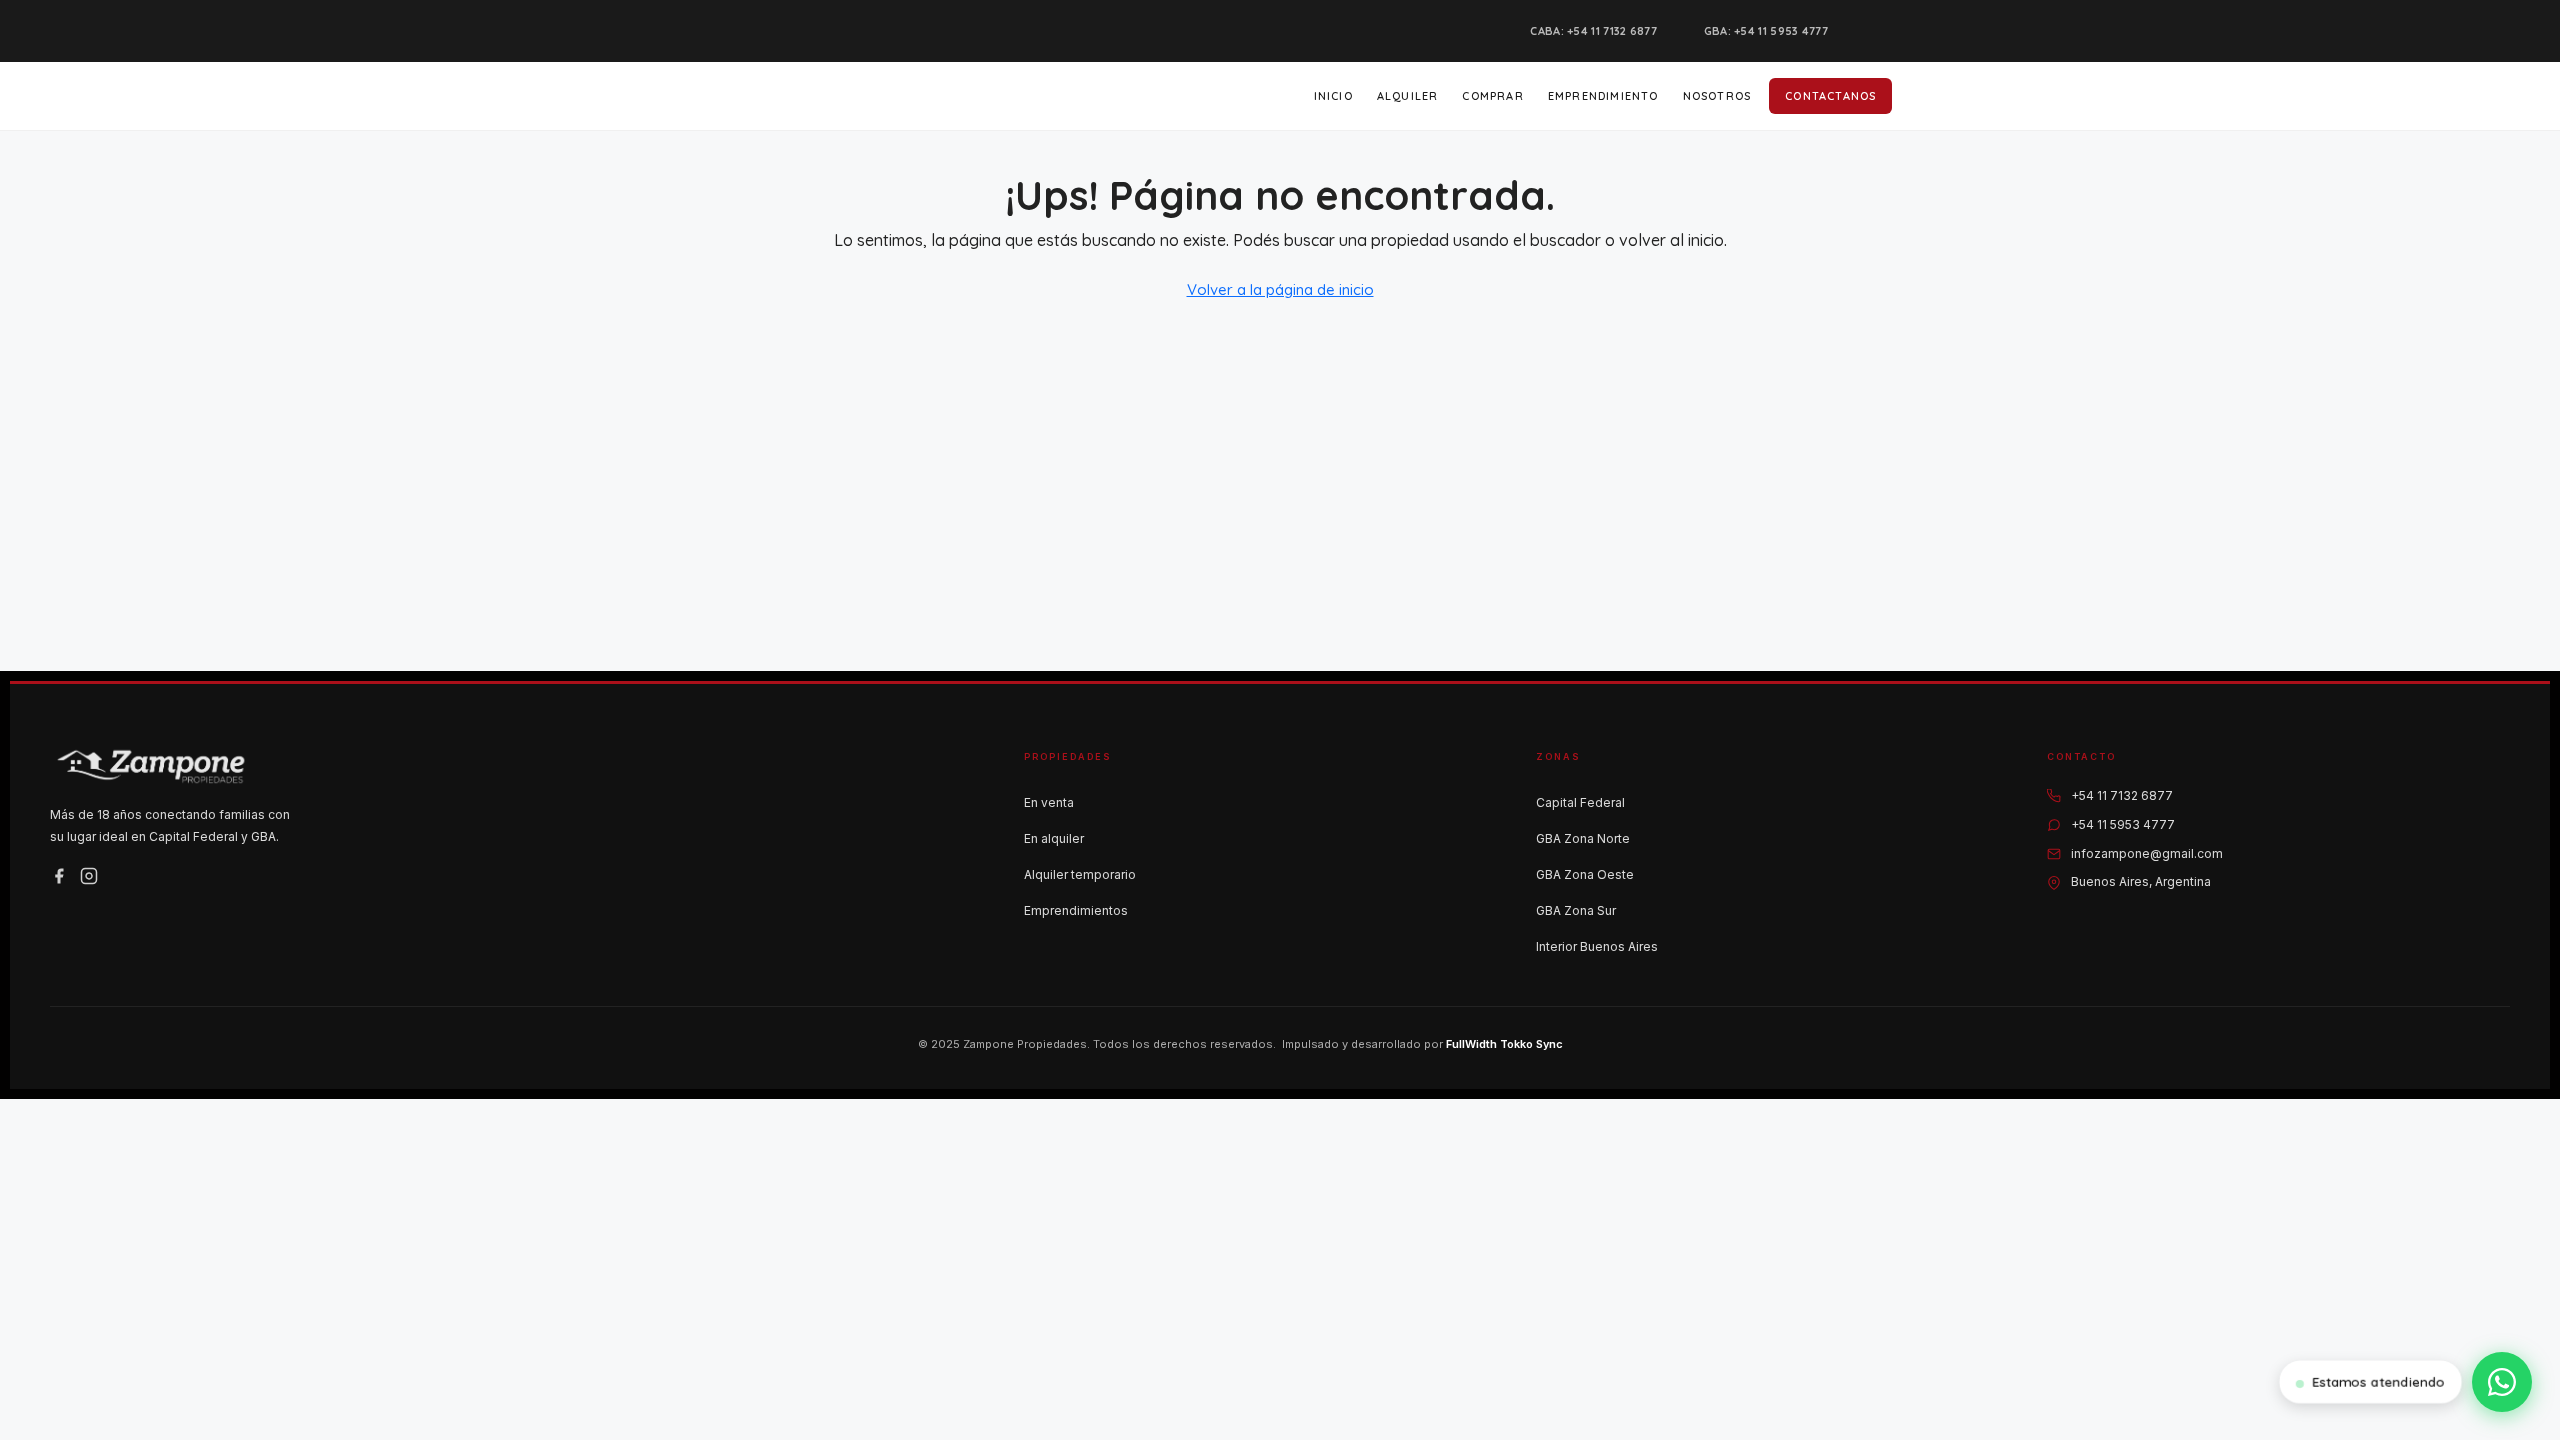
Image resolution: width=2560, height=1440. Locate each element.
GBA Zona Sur (1576, 910)
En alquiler (1054, 838)
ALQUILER (1408, 96)
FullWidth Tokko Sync (1504, 1044)
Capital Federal (1580, 802)
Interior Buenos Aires (1597, 946)
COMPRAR (1492, 96)
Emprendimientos (1076, 910)
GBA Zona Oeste (1585, 874)
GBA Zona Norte (1583, 838)
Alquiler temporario (1080, 874)
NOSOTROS (1717, 96)
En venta (1049, 802)
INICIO (1333, 96)
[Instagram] (89, 876)
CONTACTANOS (1830, 96)
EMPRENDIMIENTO (1603, 96)
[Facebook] (59, 876)
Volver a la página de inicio (1280, 289)
